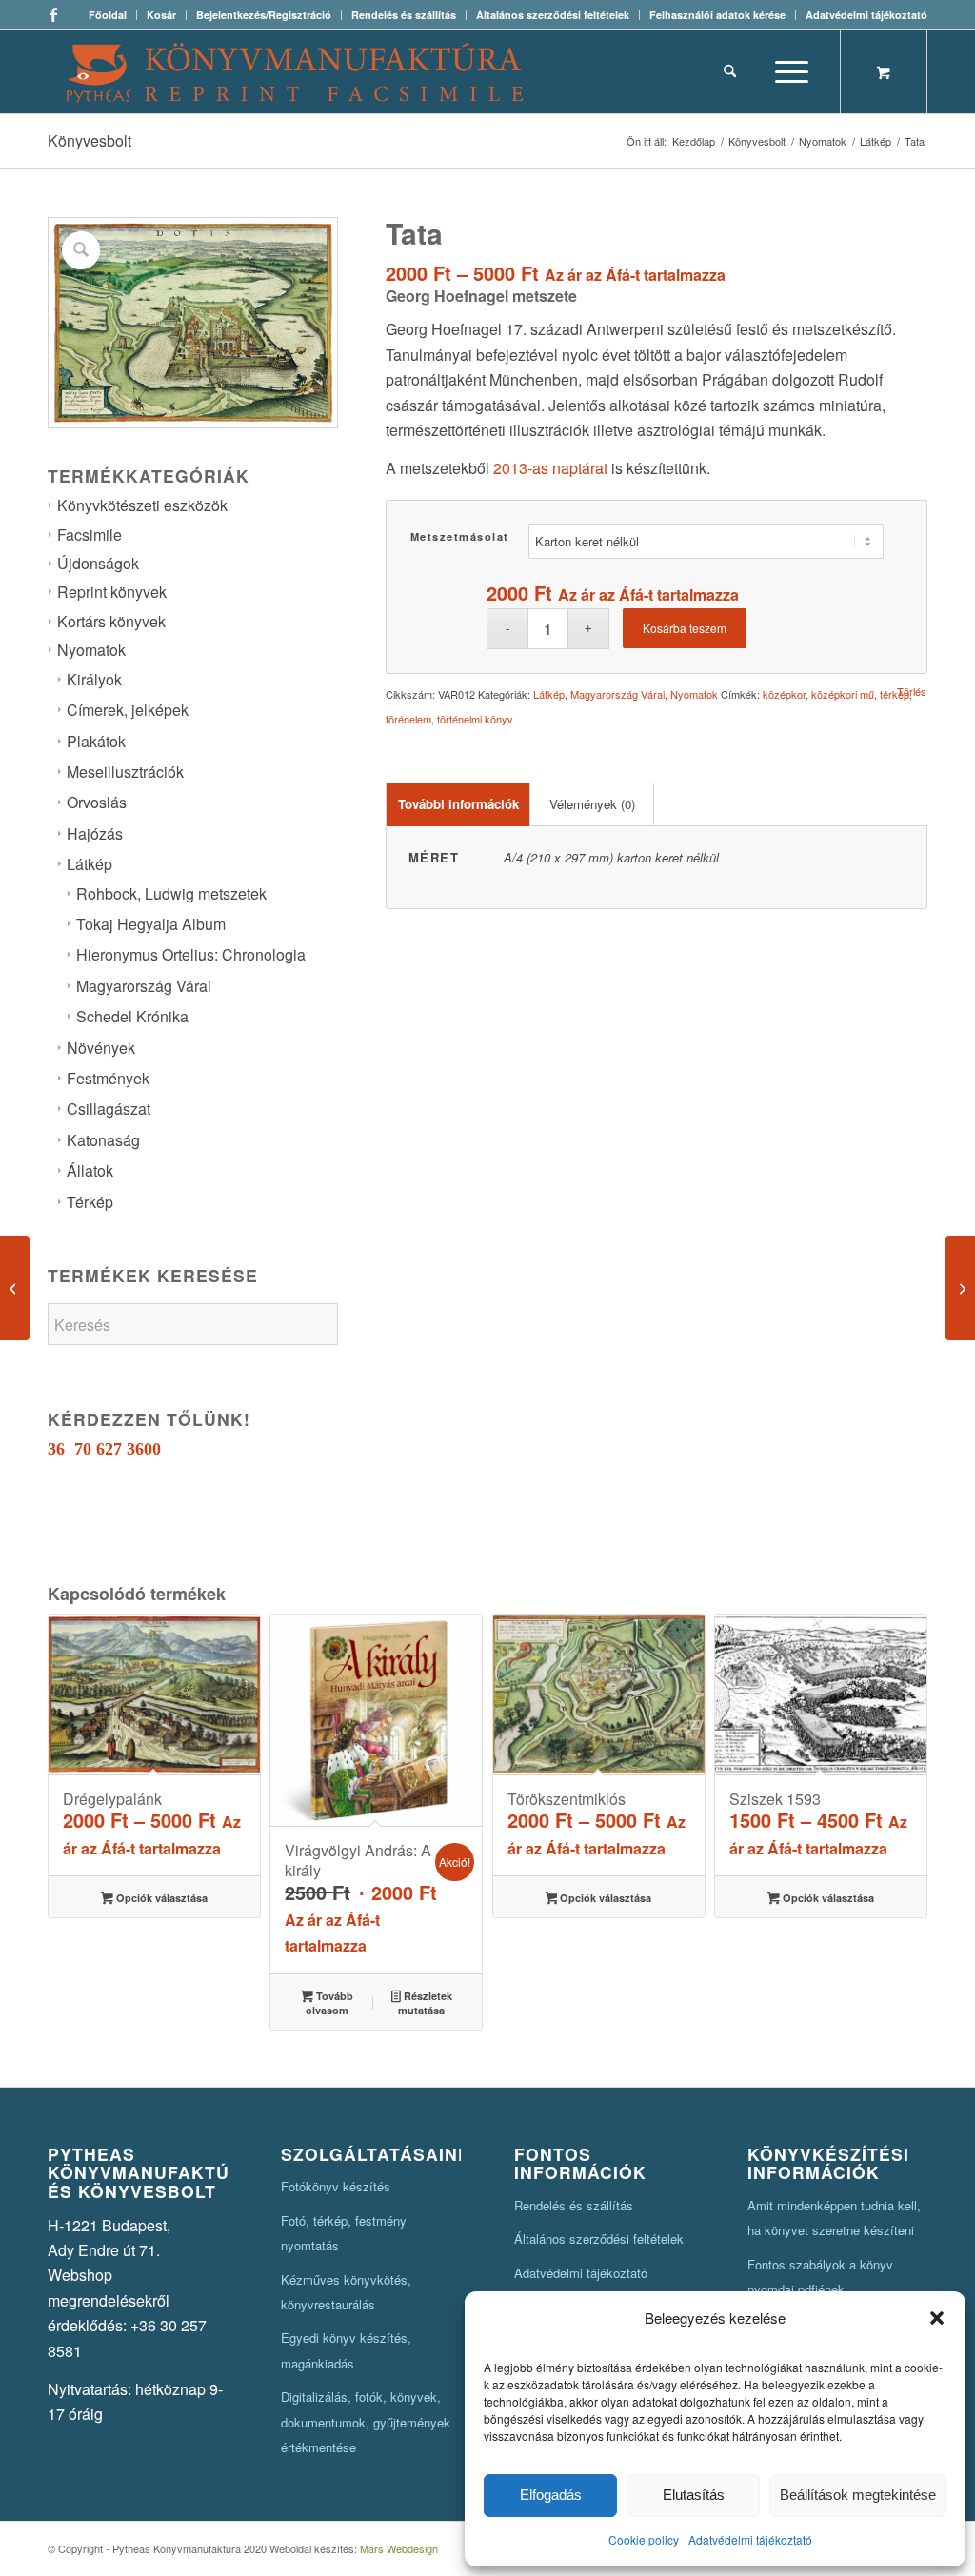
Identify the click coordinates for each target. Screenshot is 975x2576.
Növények (101, 1048)
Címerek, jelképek (128, 710)
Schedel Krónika (132, 1016)
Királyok (94, 679)
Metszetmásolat (460, 536)
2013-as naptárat (550, 468)
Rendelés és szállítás (404, 15)
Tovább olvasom (329, 2003)
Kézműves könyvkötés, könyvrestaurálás (346, 2292)
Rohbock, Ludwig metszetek (171, 893)
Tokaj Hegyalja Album (151, 924)
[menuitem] (108, 15)
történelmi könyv (475, 719)
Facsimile (90, 535)
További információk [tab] (458, 804)
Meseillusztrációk (125, 772)
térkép (895, 694)
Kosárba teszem (685, 628)
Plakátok (96, 741)
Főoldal (108, 15)
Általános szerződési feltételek (553, 15)
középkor (784, 694)
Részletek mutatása (425, 2003)
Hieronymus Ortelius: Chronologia (191, 954)
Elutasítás (694, 2495)
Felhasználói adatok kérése (717, 15)
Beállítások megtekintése (858, 2495)
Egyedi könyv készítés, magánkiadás (346, 2350)
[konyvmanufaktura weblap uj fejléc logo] (295, 71)
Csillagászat (109, 1109)
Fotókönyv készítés (336, 2186)
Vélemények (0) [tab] (592, 804)
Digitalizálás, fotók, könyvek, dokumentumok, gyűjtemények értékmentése (366, 2422)
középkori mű (843, 694)
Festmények (108, 1078)
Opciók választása (160, 1898)
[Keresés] (730, 71)
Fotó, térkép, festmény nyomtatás (344, 2233)
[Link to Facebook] (53, 14)
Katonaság (103, 1140)
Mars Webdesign (399, 2548)
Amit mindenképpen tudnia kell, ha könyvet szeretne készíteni (834, 2218)
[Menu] (786, 71)
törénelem (408, 719)
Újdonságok (98, 563)
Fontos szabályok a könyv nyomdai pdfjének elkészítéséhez (820, 2289)
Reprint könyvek (112, 592)
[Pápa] (960, 1288)
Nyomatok (91, 650)
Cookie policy (644, 2539)
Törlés (912, 692)
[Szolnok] (15, 1288)
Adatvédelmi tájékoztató (750, 2539)
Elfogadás (551, 2495)
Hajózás (95, 833)
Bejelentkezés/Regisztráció (264, 15)
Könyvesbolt (90, 140)
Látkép (90, 864)
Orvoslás (97, 802)
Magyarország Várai (144, 986)
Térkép (90, 1202)
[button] (937, 2318)
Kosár (161, 15)
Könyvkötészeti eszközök (142, 505)
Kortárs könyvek (111, 621)
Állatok (90, 1170)
